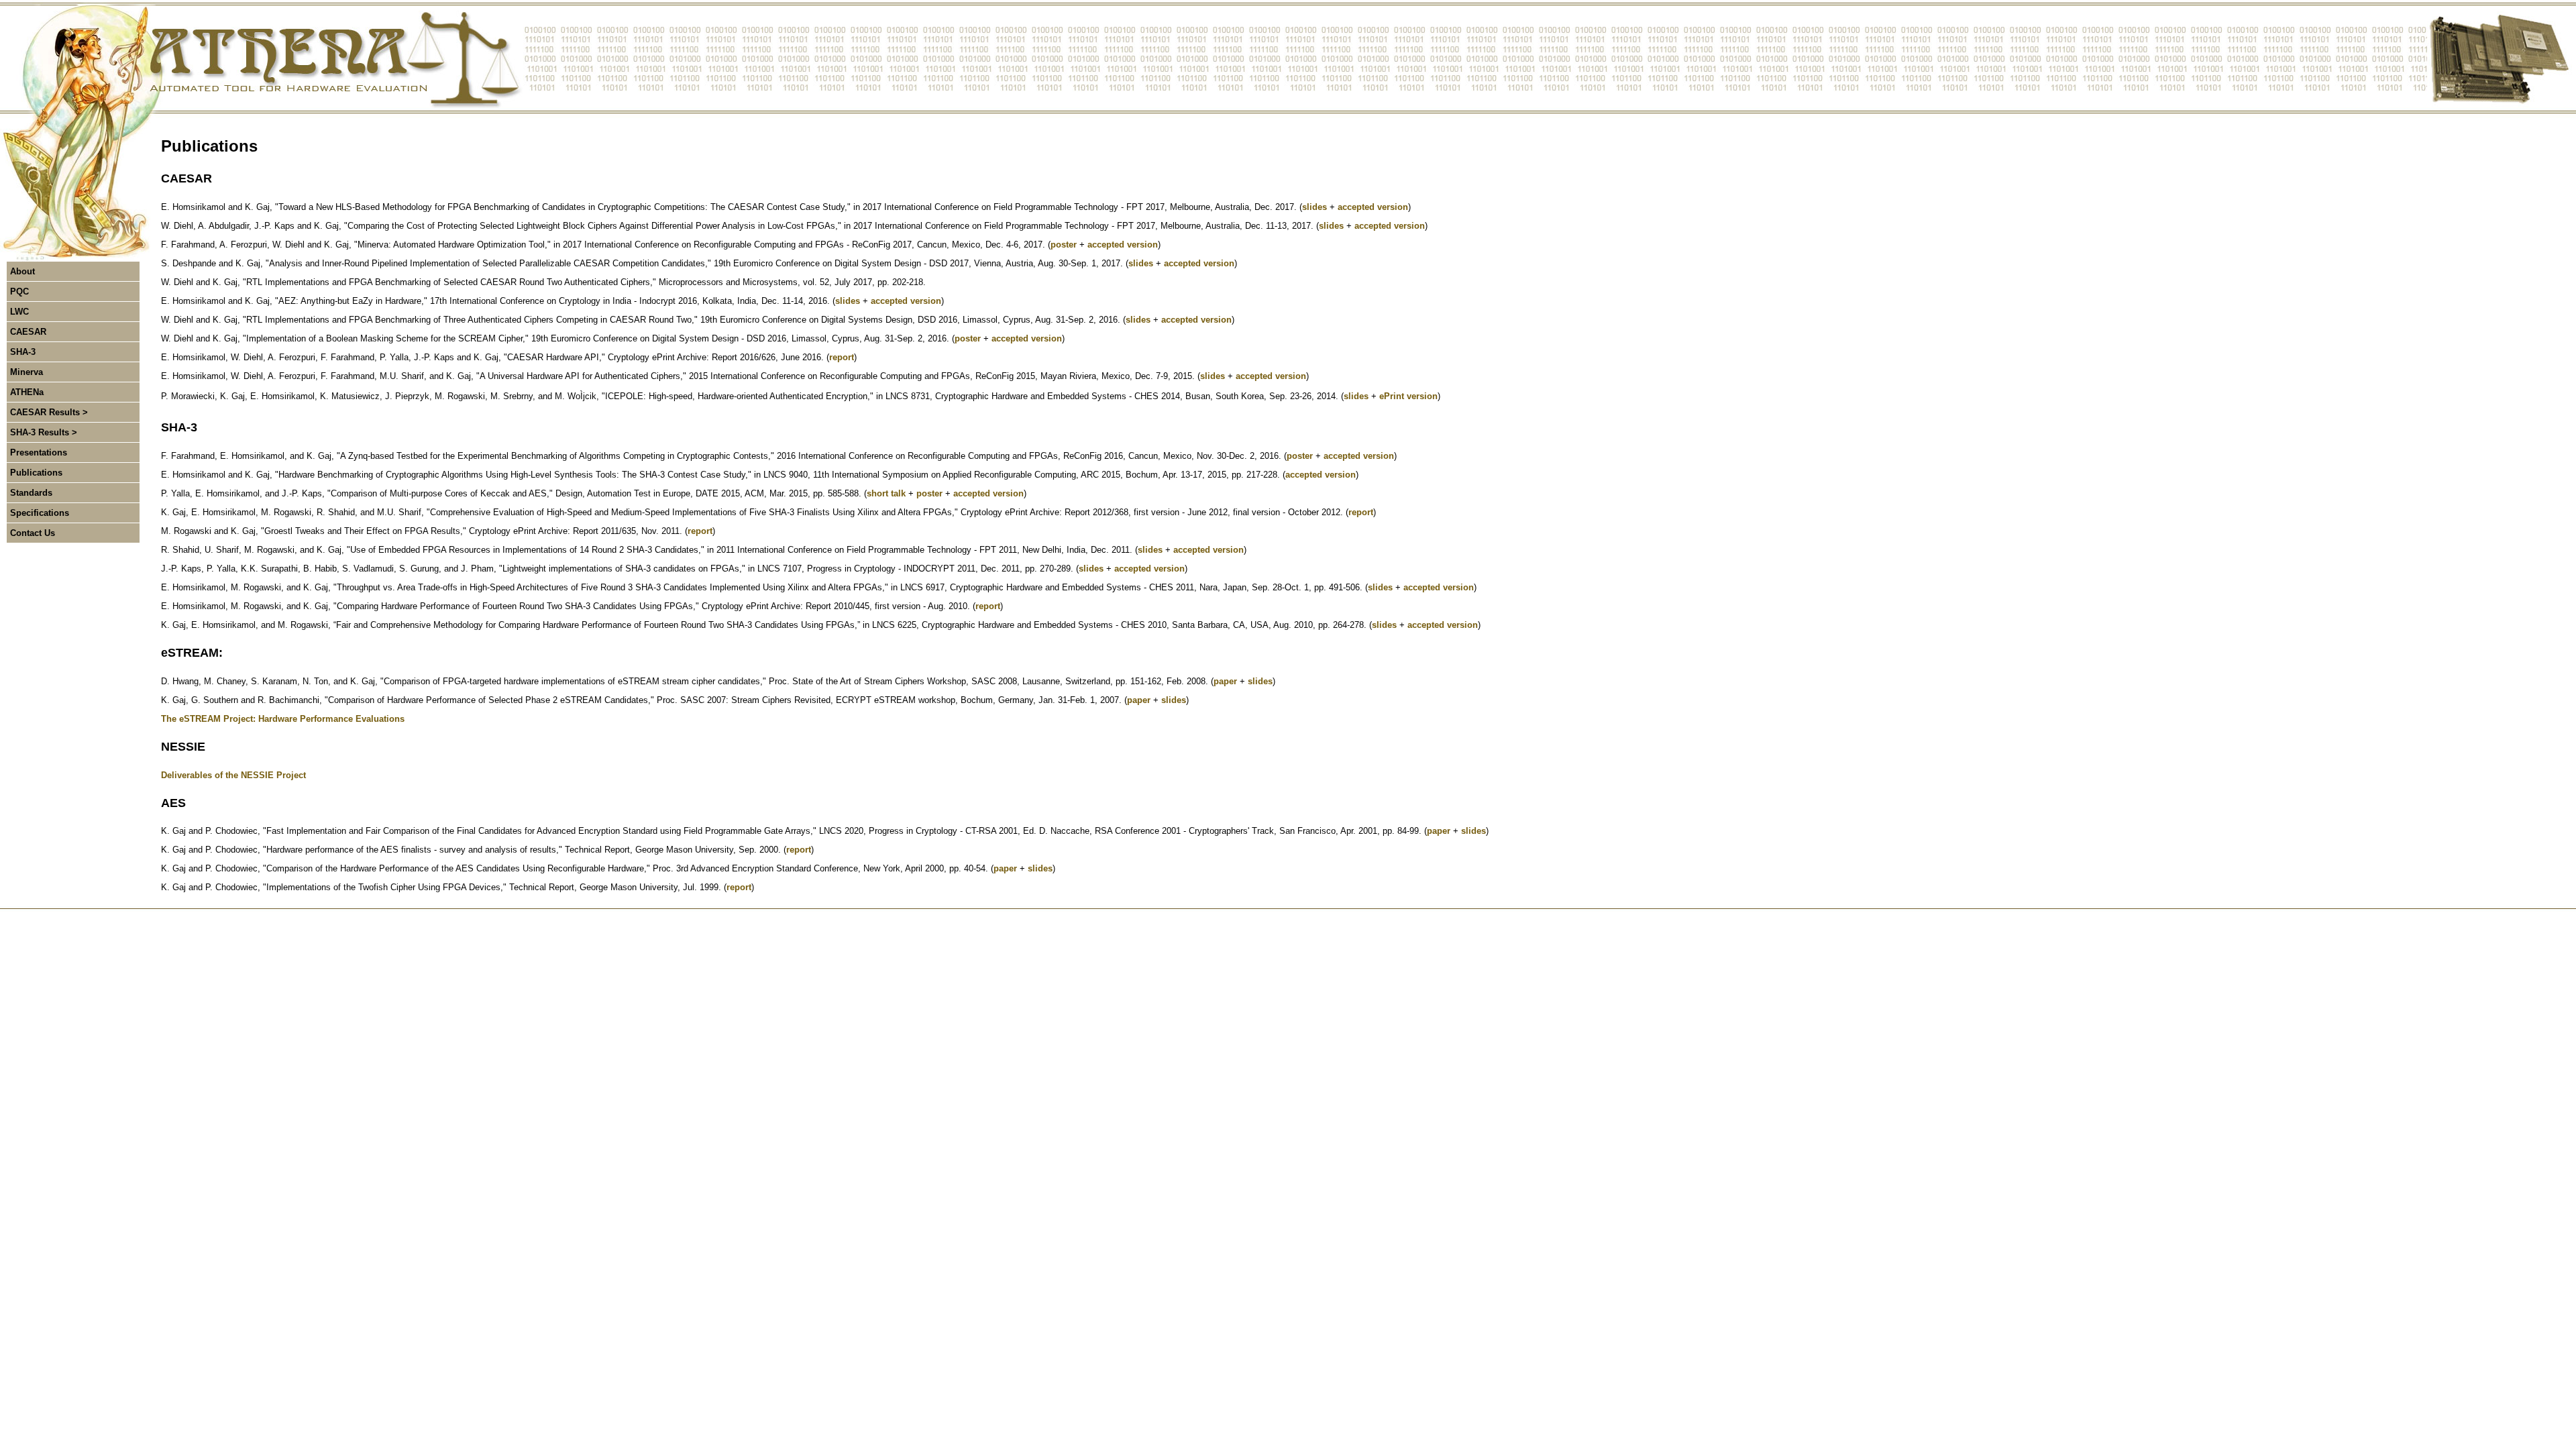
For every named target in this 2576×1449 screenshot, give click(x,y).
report (842, 357)
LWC (19, 312)
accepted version (1373, 207)
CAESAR (28, 332)
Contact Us (33, 533)
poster (1064, 245)
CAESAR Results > (49, 412)
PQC (19, 291)
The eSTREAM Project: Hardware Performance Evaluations (283, 719)
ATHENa (27, 392)
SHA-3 (23, 352)
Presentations (39, 452)
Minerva (26, 372)
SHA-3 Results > (44, 432)
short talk (886, 493)
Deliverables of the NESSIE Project (233, 775)
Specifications (40, 513)
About (22, 271)
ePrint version (1408, 396)
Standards (31, 493)
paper (1225, 681)
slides (1314, 207)
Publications (36, 473)
